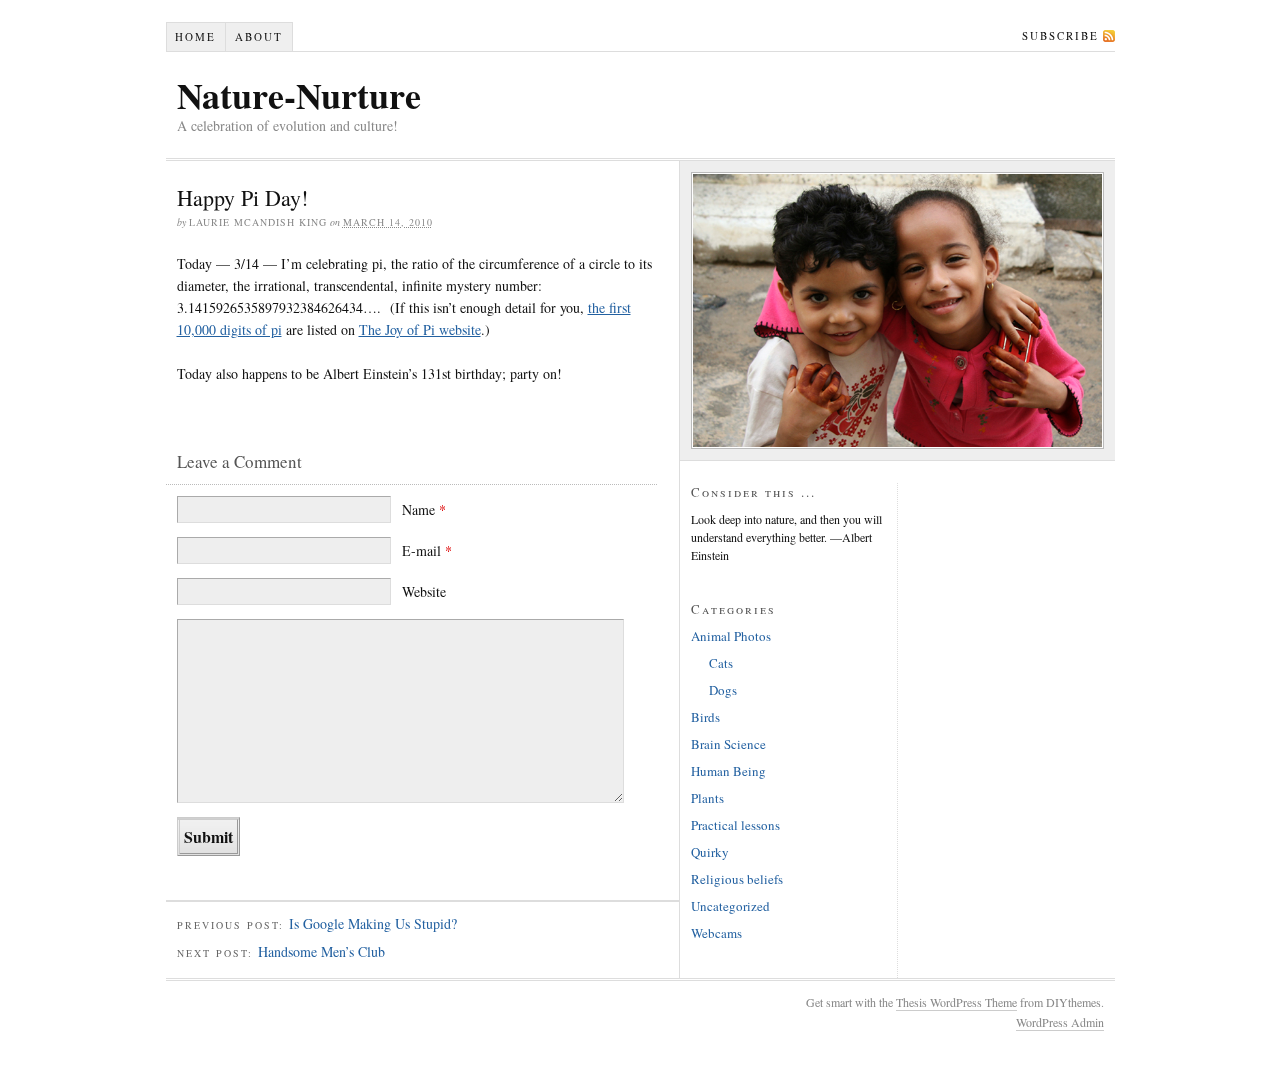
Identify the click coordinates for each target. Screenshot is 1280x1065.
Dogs (723, 690)
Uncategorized (730, 906)
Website (424, 591)
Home (195, 36)
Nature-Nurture (299, 95)
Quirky (710, 852)
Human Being (728, 771)
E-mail (427, 550)
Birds (705, 717)
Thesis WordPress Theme (956, 1002)
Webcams (716, 933)
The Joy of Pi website (420, 329)
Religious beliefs (737, 879)
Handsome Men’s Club (321, 951)
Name (424, 509)
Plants (707, 798)
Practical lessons (735, 825)
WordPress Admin (1060, 1022)
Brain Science (728, 744)
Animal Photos (731, 636)
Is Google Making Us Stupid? (373, 923)
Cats (721, 663)
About (259, 36)
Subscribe (1060, 35)
